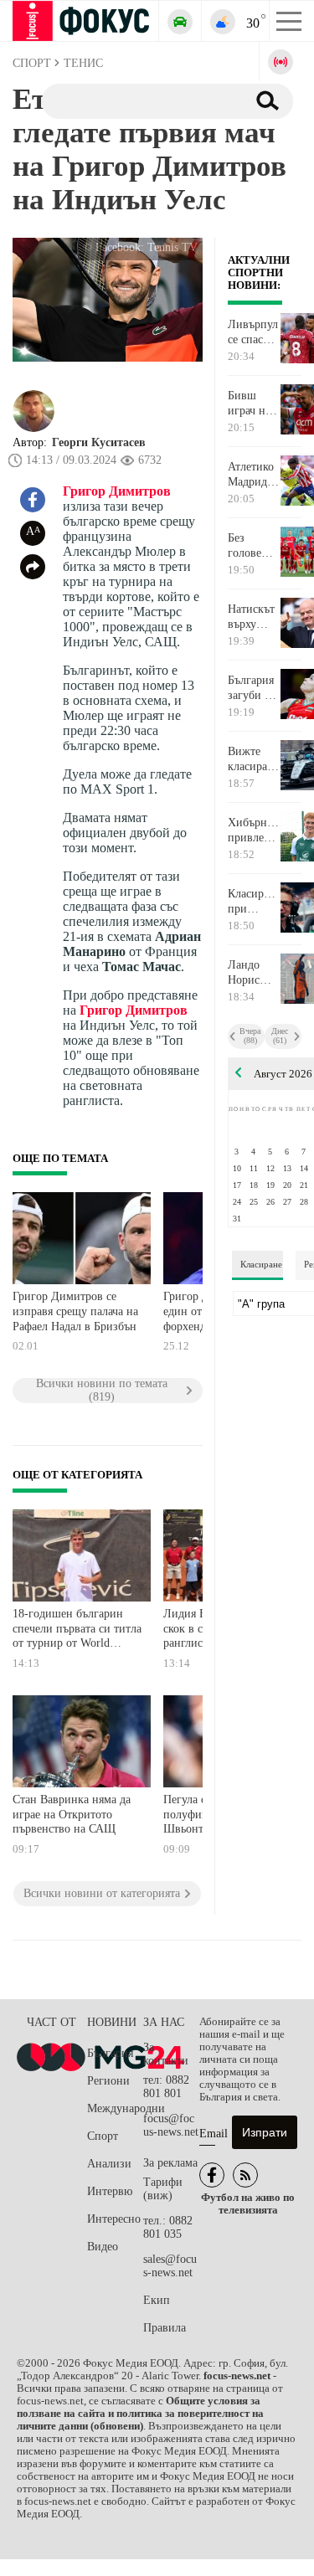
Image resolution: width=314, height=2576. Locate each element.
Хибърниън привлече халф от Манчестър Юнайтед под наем (254, 830)
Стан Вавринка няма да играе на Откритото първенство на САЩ (72, 1814)
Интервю (110, 2191)
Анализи (109, 2164)
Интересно (114, 2219)
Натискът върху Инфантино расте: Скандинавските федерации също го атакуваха (254, 617)
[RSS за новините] (245, 2175)
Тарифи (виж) (163, 2189)
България (110, 2053)
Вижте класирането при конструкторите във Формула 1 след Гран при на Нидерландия (254, 759)
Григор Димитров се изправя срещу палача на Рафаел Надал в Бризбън (75, 1311)
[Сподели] (33, 567)
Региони (108, 2081)
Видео (103, 2247)
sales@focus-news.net (170, 2266)
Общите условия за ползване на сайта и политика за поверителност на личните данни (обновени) (140, 2414)
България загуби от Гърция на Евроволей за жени (254, 688)
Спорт (103, 2136)
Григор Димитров (117, 491)
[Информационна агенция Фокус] (212, 2175)
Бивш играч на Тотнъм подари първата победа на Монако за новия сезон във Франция (252, 404)
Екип (157, 2300)
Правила (165, 2328)
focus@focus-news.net (171, 2125)
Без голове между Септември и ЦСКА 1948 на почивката (254, 546)
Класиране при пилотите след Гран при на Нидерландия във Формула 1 (254, 902)
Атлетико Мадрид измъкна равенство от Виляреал (253, 475)
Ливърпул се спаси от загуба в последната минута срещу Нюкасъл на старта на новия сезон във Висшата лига (254, 332)
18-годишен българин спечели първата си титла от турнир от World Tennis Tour (77, 1630)
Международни (115, 2108)
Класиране (261, 1264)
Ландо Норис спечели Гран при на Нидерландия (254, 973)
